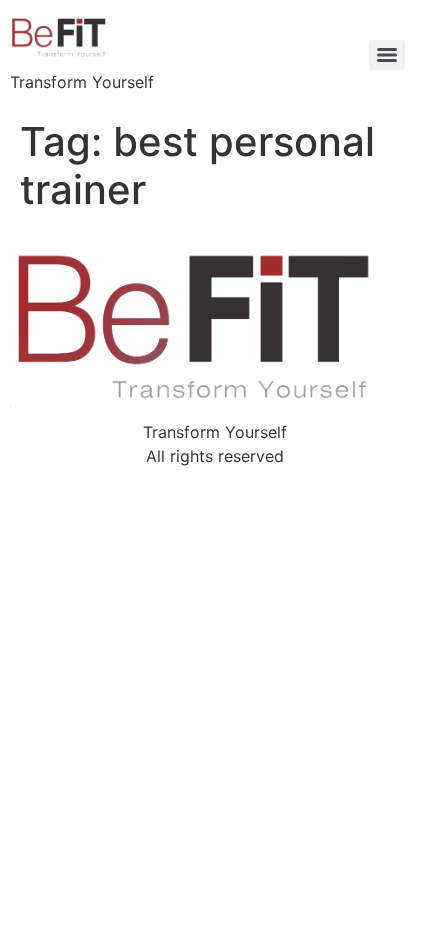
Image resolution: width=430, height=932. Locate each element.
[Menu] (387, 55)
